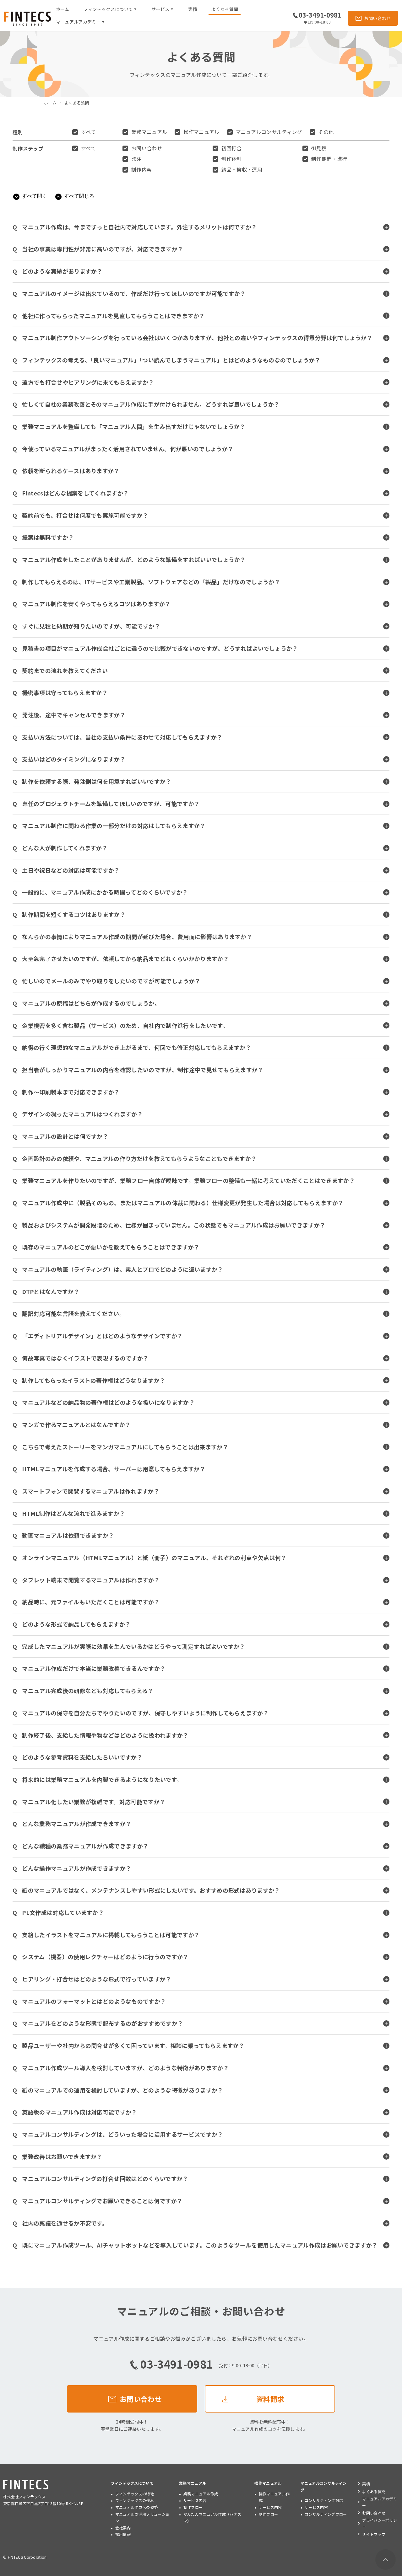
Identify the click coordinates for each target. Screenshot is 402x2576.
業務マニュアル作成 (201, 2494)
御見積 (319, 148)
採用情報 (123, 2534)
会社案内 (123, 2528)
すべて (88, 132)
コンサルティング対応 (324, 2500)
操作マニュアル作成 (274, 2497)
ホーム (63, 9)
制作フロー (193, 2507)
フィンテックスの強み (135, 2500)
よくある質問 (225, 9)
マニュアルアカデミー (380, 2502)
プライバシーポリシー (380, 2523)
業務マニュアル (149, 132)
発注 (136, 159)
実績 (193, 9)
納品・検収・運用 (242, 169)
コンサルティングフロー (326, 2514)
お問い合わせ (147, 148)
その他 (326, 132)
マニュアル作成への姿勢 (137, 2507)
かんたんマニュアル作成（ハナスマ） (212, 2517)
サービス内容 (195, 2500)
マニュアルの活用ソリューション (142, 2517)
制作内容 (141, 169)
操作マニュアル (201, 132)
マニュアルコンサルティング (269, 132)
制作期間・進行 (329, 159)
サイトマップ (374, 2534)
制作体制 (232, 159)
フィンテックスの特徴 (135, 2494)
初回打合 (232, 148)
